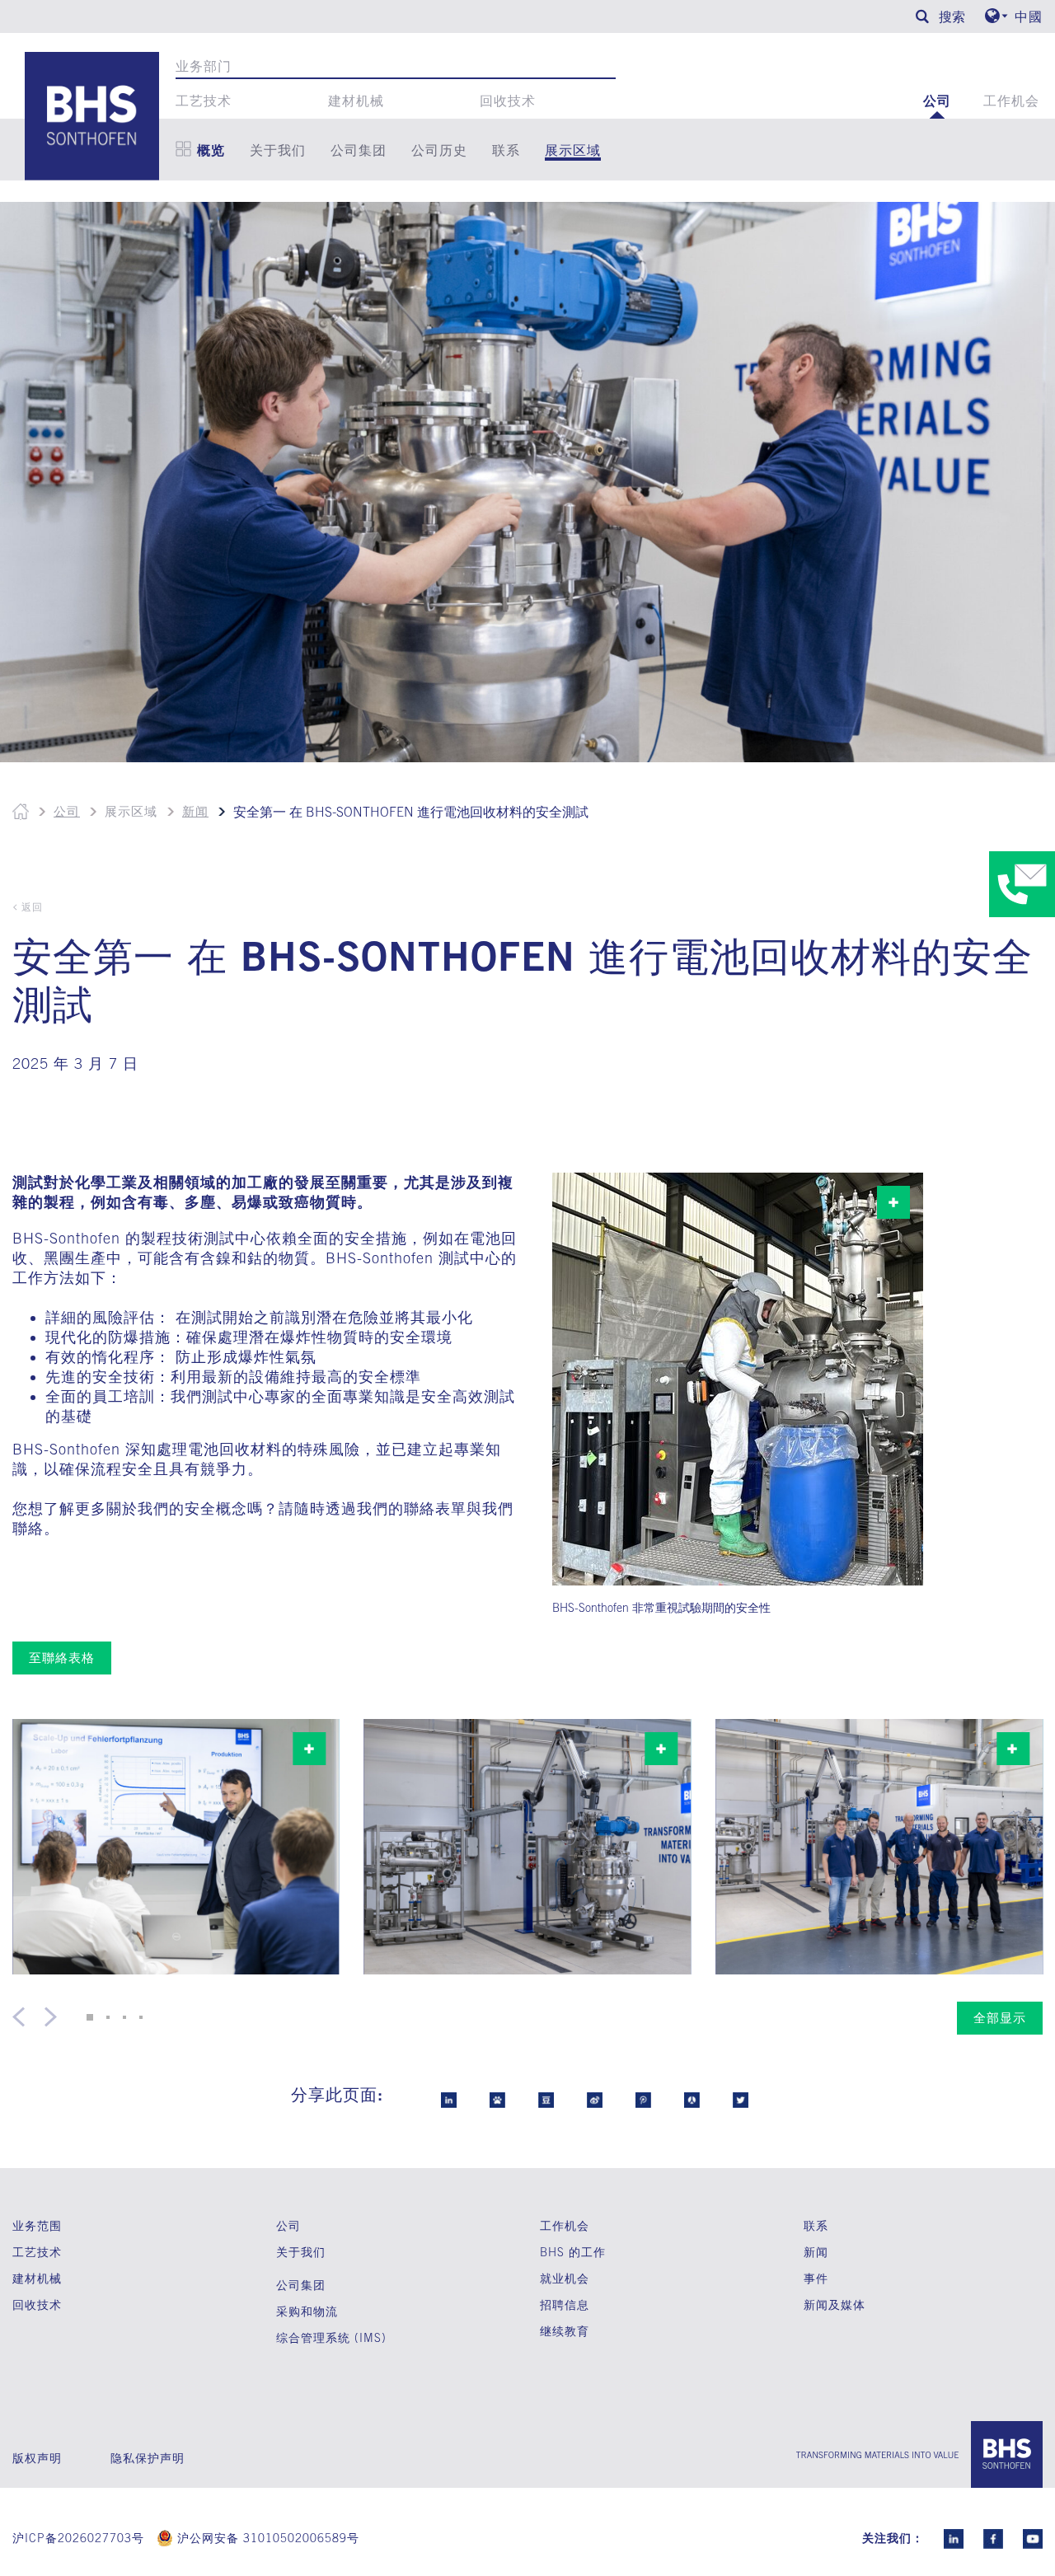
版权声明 (37, 2458)
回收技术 (508, 101)
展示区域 (573, 150)
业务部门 (204, 66)
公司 (937, 101)
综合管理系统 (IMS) (331, 2338)
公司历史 (439, 150)
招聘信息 (565, 2305)
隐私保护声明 (148, 2458)
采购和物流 (307, 2311)
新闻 (195, 811)
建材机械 (356, 101)
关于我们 (278, 150)
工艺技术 (204, 101)
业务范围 (37, 2225)
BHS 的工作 (573, 2252)
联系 (506, 150)
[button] (90, 2017)
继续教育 (565, 2331)
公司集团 (359, 150)
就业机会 (565, 2279)
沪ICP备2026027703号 (78, 2538)
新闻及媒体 (835, 2304)
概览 (211, 150)
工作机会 (1011, 101)
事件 (816, 2278)
